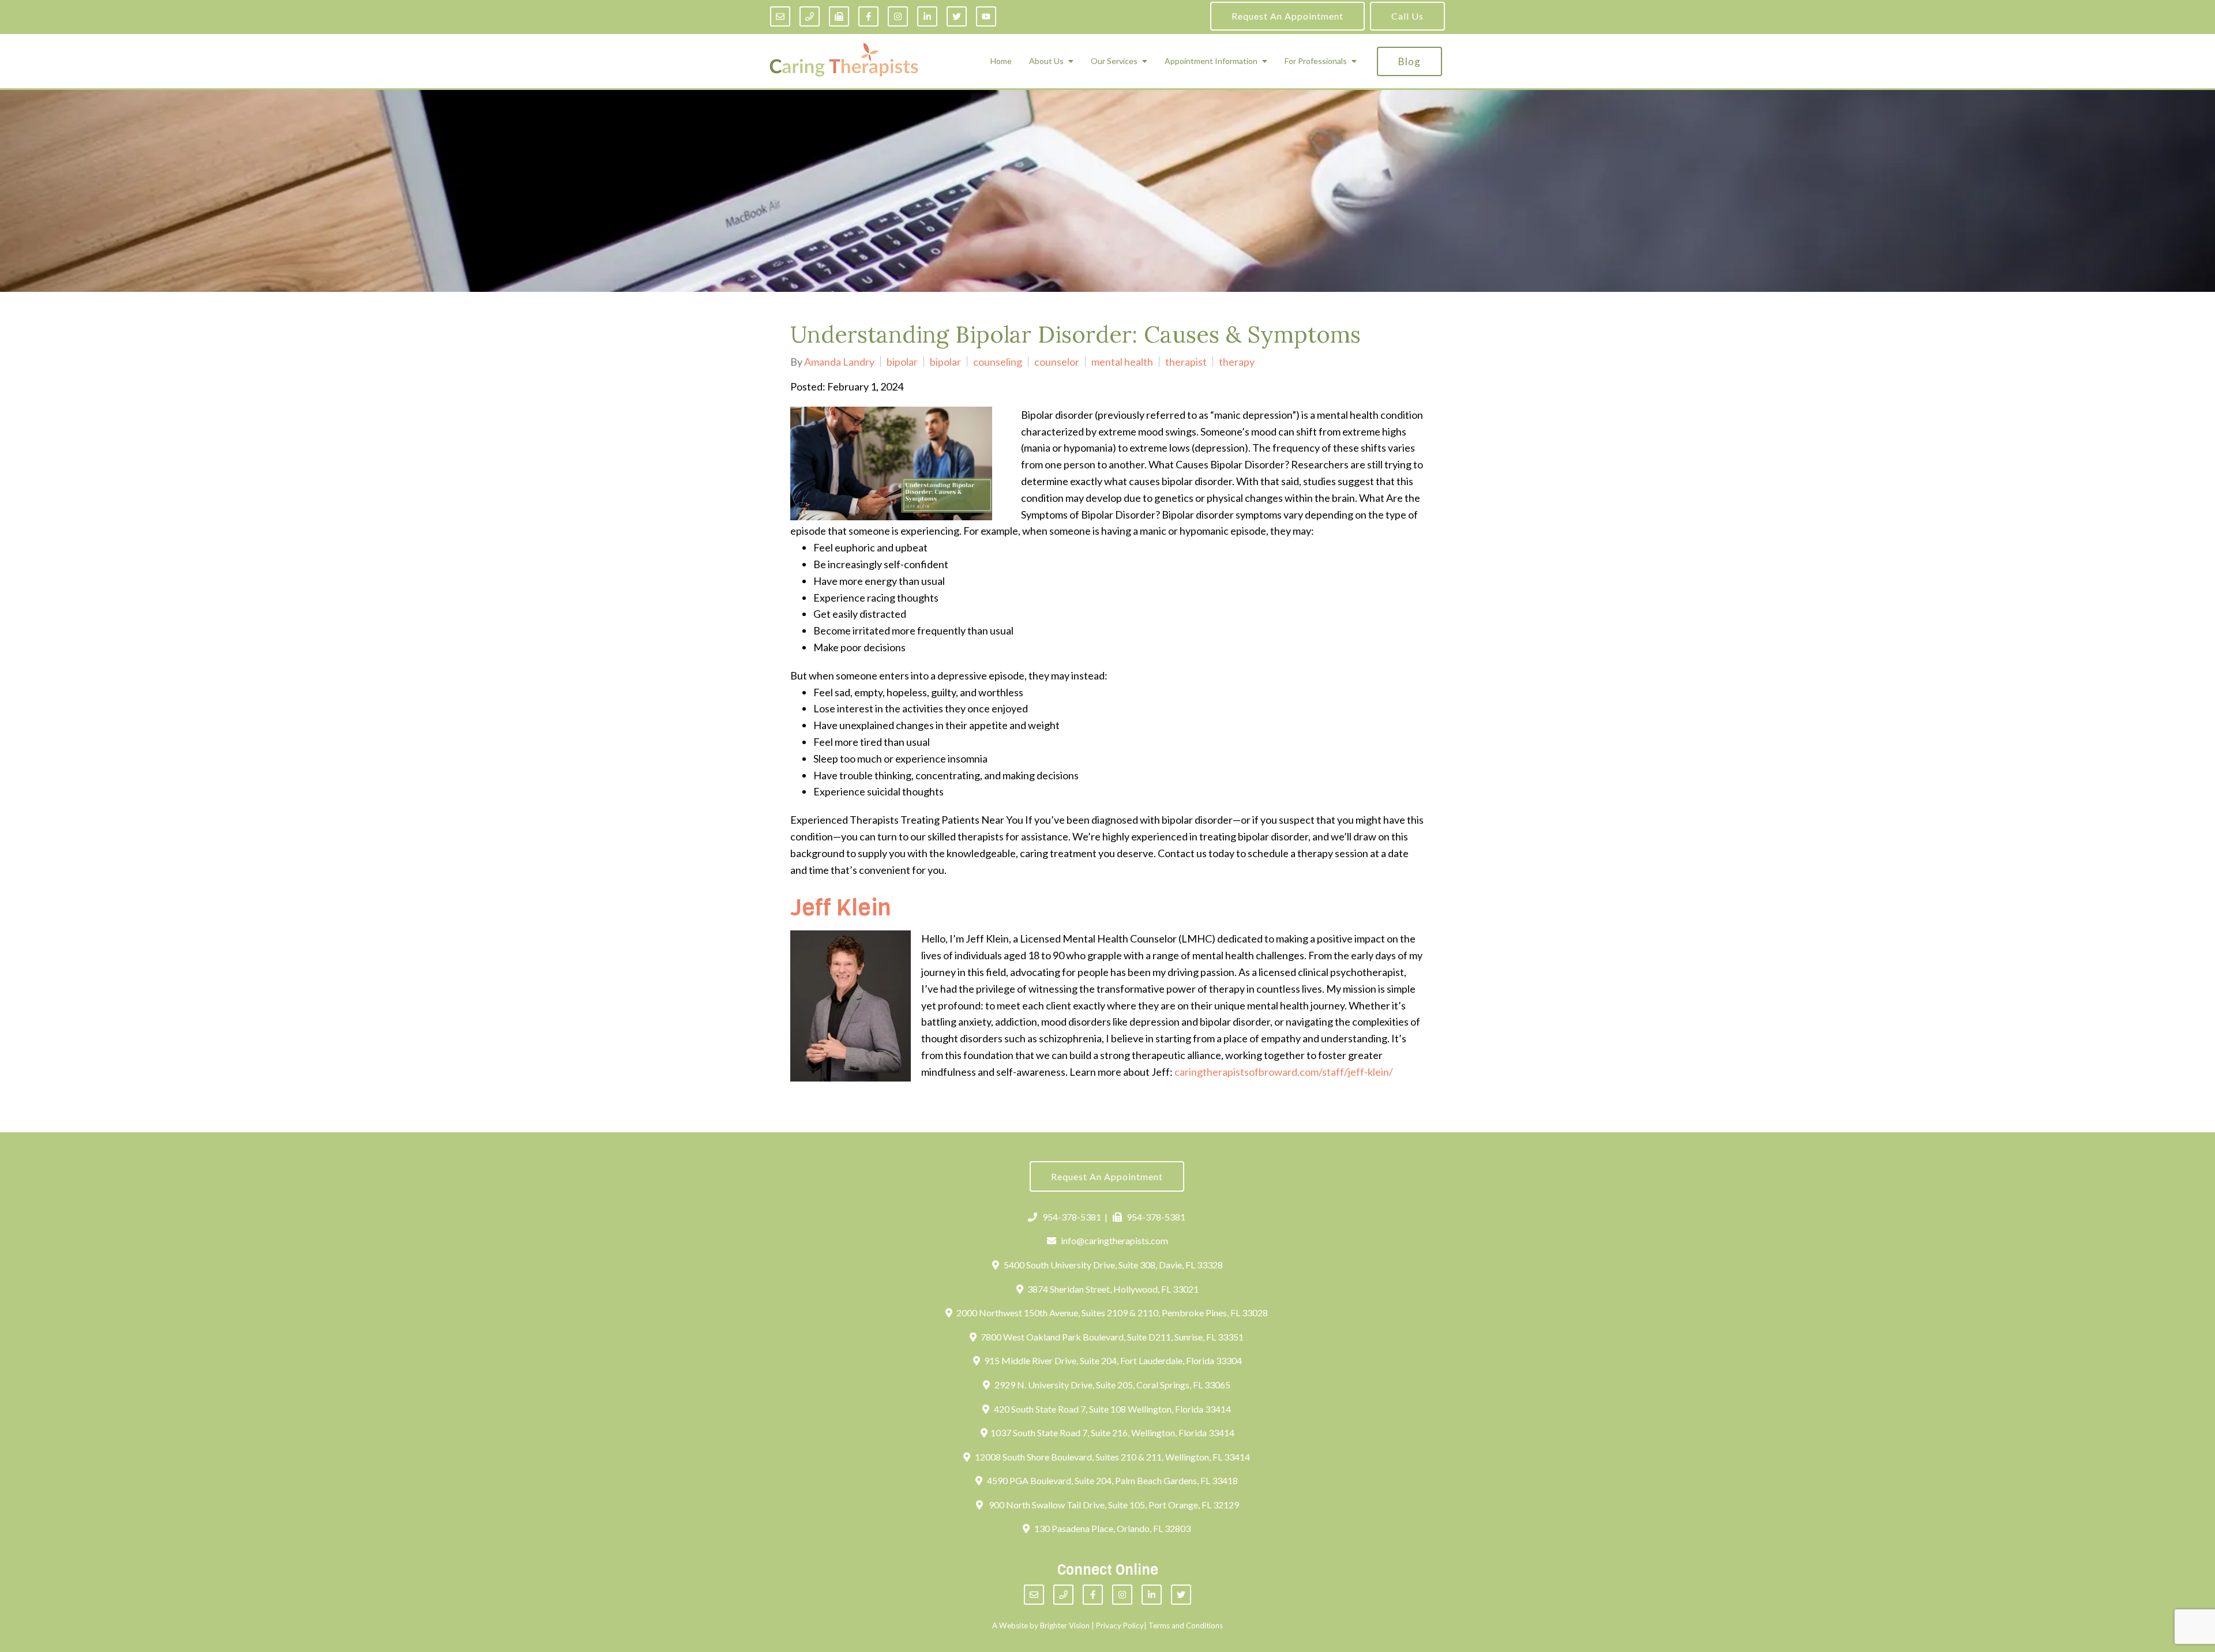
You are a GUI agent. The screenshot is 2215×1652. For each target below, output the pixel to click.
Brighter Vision (1065, 1625)
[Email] (780, 16)
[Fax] (839, 16)
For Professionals (1316, 61)
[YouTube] (986, 16)
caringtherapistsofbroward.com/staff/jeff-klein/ (1284, 1072)
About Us (1046, 61)
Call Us (1407, 16)
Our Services (1114, 61)
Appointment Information (1211, 61)
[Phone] (810, 16)
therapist (1186, 362)
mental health (1122, 362)
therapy (1237, 362)
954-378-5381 (1072, 1217)
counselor (1057, 362)
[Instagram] (898, 16)
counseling (998, 362)
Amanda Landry (839, 362)
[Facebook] (868, 16)
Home (1001, 61)
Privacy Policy (1120, 1625)
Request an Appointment (1287, 16)
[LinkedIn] (927, 16)
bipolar (902, 362)
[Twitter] (957, 16)
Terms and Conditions (1186, 1625)
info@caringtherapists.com (1114, 1240)
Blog (1409, 61)
